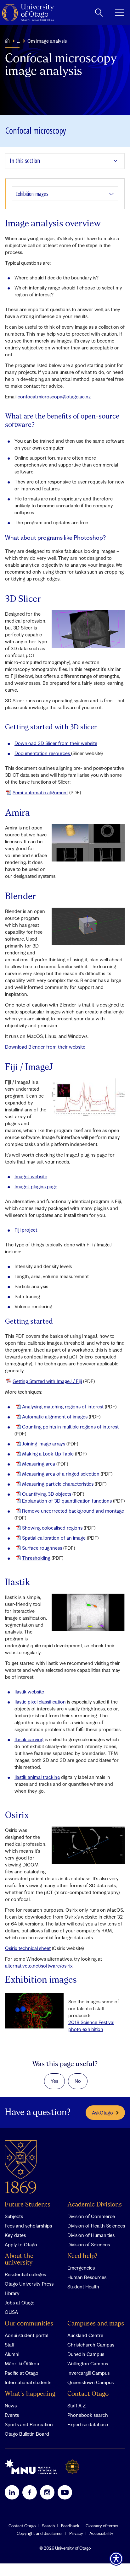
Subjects (14, 2216)
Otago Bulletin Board (27, 2434)
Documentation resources (43, 753)
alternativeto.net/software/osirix (39, 1966)
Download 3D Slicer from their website (56, 743)
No (78, 2081)
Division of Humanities (91, 2235)
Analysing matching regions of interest (63, 1407)
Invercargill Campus (88, 2373)
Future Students (28, 2205)
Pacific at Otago (22, 2373)
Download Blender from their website (45, 1047)
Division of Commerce (91, 2216)
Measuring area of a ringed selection (61, 1474)
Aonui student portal (26, 2335)
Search (48, 2526)
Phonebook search (88, 2415)
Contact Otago (88, 2394)
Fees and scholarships (28, 2226)
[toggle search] (99, 13)
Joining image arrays (44, 1444)
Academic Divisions (95, 2205)
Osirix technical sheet (28, 1948)
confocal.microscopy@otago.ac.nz (54, 397)
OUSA (11, 2312)
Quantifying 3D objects (47, 1494)
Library (12, 2293)
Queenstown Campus (90, 2382)
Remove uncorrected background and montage (73, 1511)
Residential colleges (25, 2274)
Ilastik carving (29, 1739)
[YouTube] (65, 2492)
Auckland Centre (85, 2335)
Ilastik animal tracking (37, 1777)
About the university (19, 2260)
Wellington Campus (88, 2363)
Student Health (83, 2287)
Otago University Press (29, 2284)
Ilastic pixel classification (40, 1702)
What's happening (30, 2394)
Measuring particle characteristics (58, 1484)
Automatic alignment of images (55, 1417)
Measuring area (39, 1464)
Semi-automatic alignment (40, 792)
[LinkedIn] (12, 2492)
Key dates (15, 2235)
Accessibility (101, 2533)
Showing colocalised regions (52, 1528)
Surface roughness (42, 1548)
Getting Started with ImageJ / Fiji (47, 1381)
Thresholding (36, 1558)
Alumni (12, 2354)
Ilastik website (29, 1692)
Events (12, 2415)
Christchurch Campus (91, 2345)
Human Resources (87, 2277)
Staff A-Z (76, 2406)
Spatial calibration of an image (54, 1538)
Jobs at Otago (20, 2303)
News (11, 2406)
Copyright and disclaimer (40, 2533)
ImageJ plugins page (36, 1186)
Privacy (76, 2533)
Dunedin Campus (86, 2354)
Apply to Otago (21, 2244)
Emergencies (81, 2268)
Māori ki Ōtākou (22, 2363)
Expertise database (88, 2424)
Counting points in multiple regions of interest (70, 1427)
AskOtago (102, 2113)
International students (28, 2382)
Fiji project (26, 1230)
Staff (10, 2345)
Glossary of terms (102, 2526)
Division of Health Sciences (96, 2226)
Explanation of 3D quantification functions (67, 1501)
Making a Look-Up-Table (48, 1454)
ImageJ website (31, 1176)
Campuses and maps (96, 2324)
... (18, 41)
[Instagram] (47, 2492)
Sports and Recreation (29, 2424)
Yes (54, 2081)
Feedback (70, 2526)
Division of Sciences (89, 2244)
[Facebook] (30, 2492)
